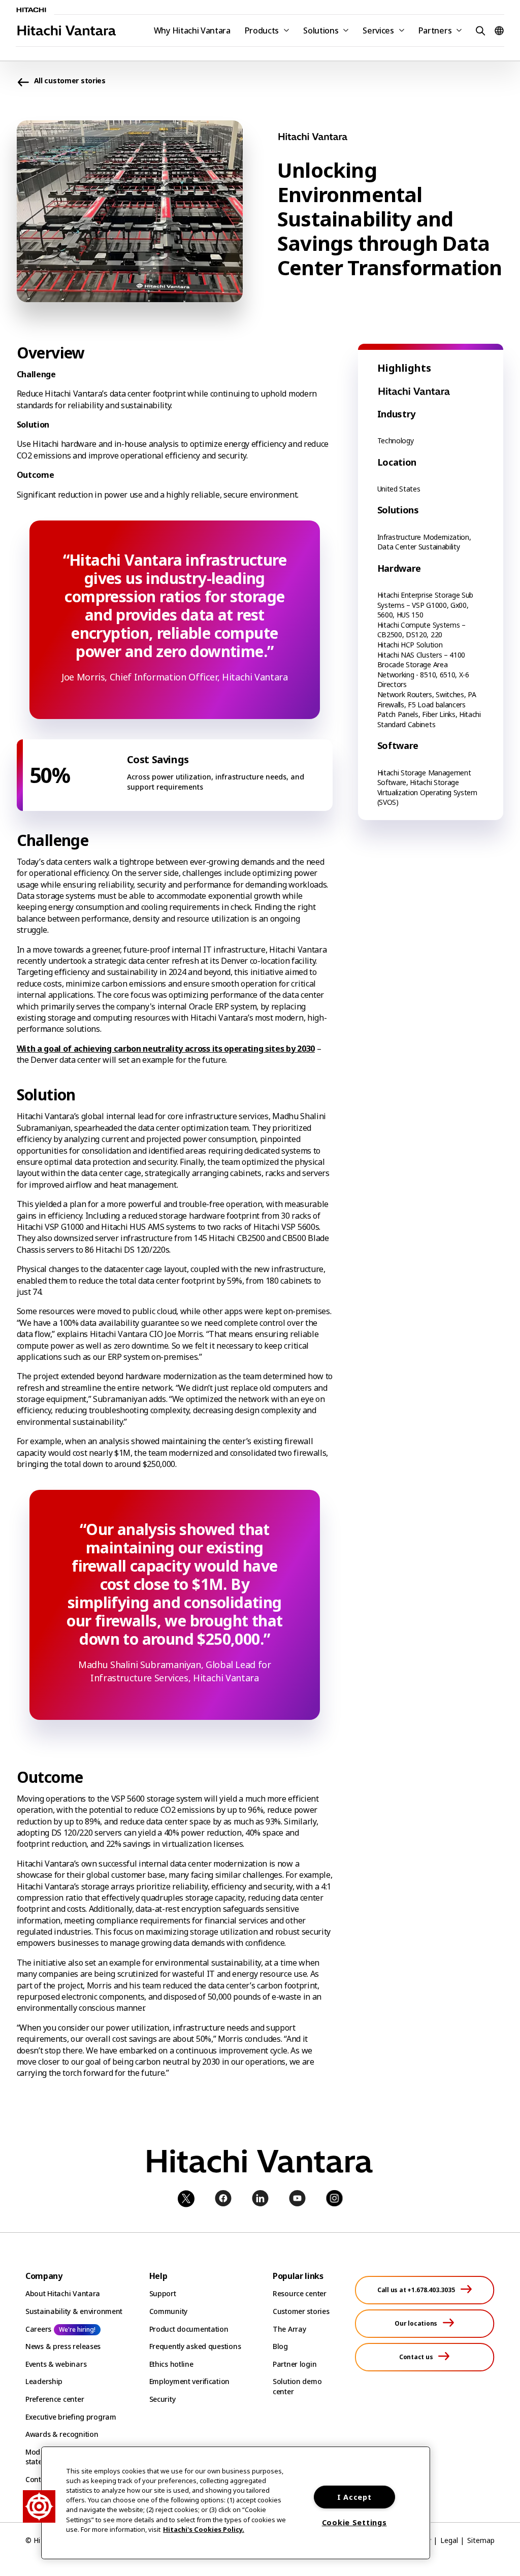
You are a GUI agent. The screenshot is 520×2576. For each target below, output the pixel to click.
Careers (38, 2329)
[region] (236, 2503)
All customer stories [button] (70, 80)
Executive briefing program (71, 2417)
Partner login (295, 2364)
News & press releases (63, 2346)
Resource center (300, 2293)
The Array (289, 2329)
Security (162, 2399)
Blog (280, 2346)
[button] (479, 30)
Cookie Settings (354, 2522)
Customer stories (301, 2311)
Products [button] (262, 30)
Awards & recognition (62, 2434)
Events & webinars (56, 2364)
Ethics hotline (171, 2364)
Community (168, 2311)
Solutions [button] (321, 30)
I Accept (354, 2497)
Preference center (55, 2399)
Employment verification (190, 2381)
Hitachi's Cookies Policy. (204, 2529)
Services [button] (378, 30)
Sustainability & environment (74, 2311)
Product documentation (189, 2329)
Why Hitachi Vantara (192, 30)
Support (163, 2293)
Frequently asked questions (195, 2346)
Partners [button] (435, 30)
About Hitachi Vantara (63, 2293)
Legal (449, 2540)
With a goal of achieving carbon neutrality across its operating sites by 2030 (166, 1049)
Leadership (44, 2381)
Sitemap (481, 2540)
